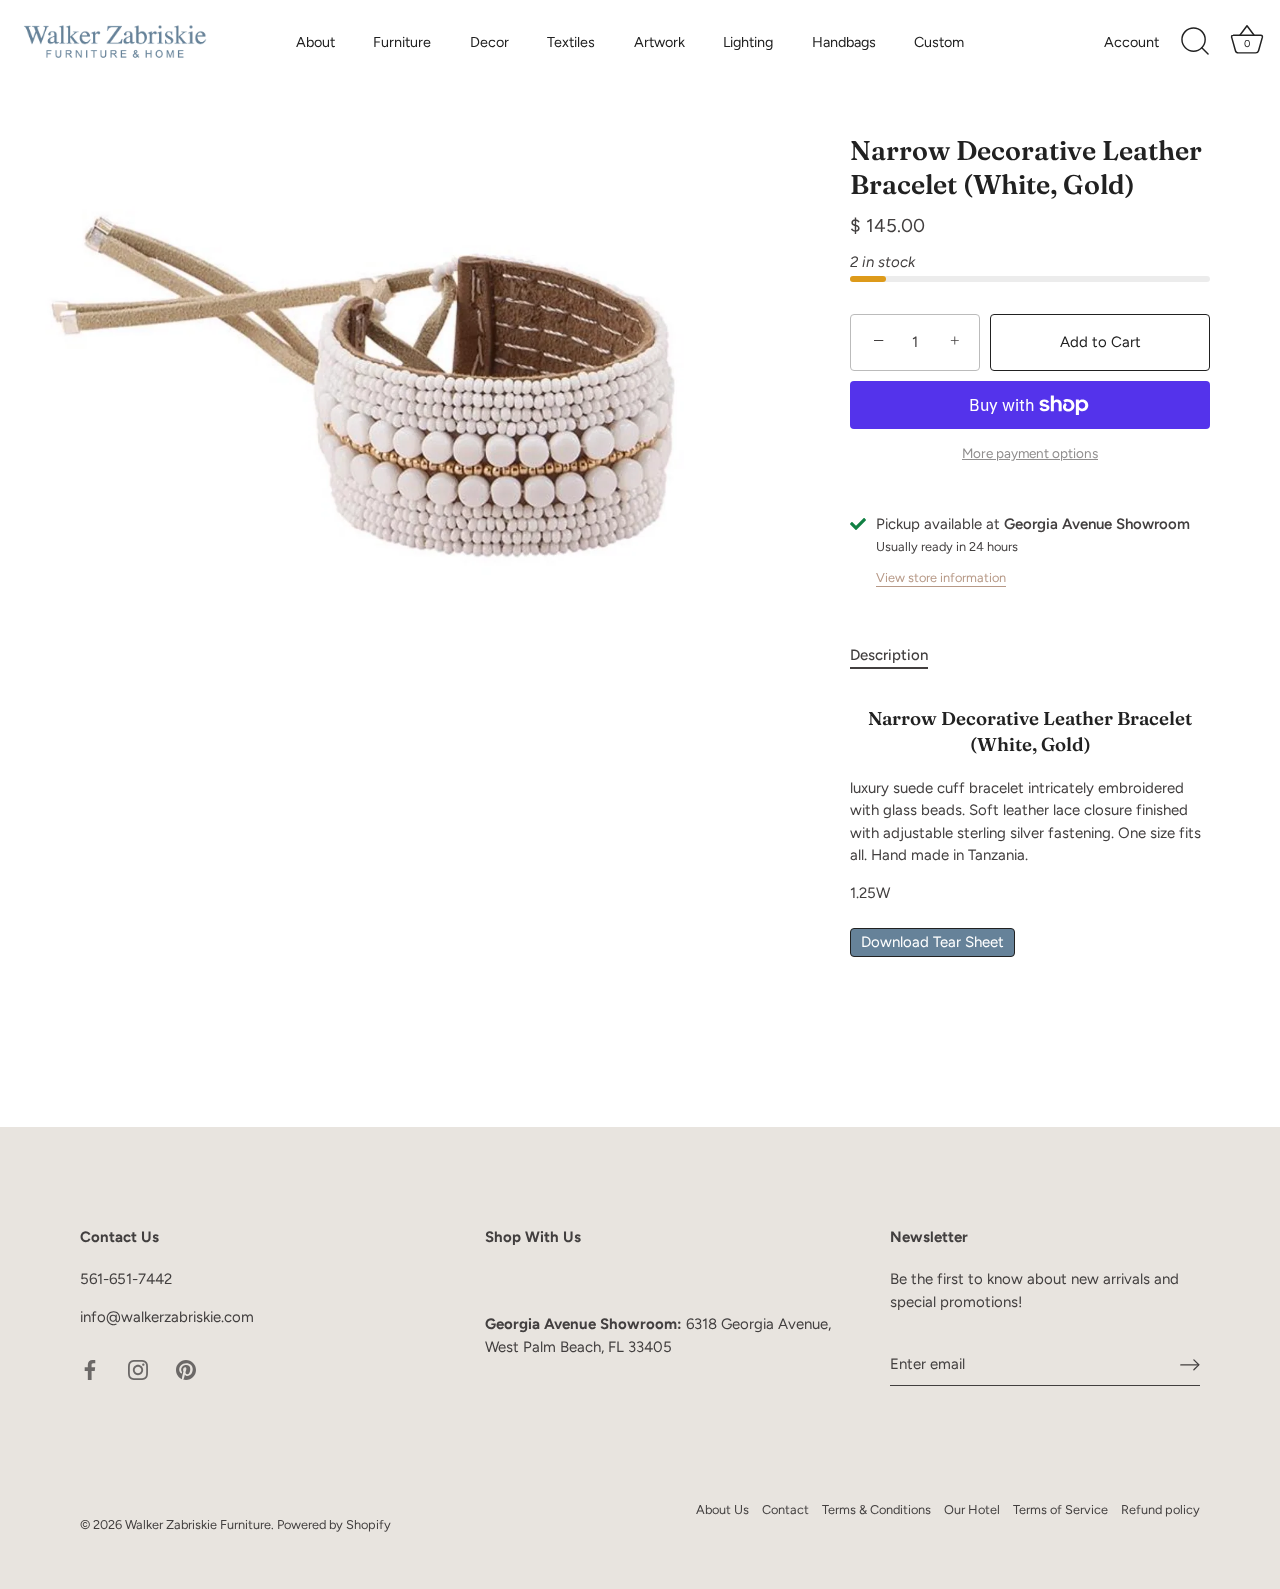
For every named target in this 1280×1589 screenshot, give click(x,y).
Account (1131, 42)
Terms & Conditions (876, 1509)
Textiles (571, 42)
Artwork (659, 42)
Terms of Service (1060, 1509)
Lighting (748, 42)
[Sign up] (1190, 1364)
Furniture (402, 42)
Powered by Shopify (334, 1524)
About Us (722, 1509)
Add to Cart (1100, 342)
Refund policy (1160, 1509)
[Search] (1195, 42)
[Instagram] (138, 1369)
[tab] (899, 655)
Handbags (844, 42)
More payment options (1030, 453)
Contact (785, 1509)
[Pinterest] (186, 1369)
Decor (489, 42)
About (315, 42)
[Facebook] (90, 1369)
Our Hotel (972, 1509)
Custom (939, 42)
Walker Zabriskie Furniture (198, 1524)
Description (889, 655)
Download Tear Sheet (932, 942)
